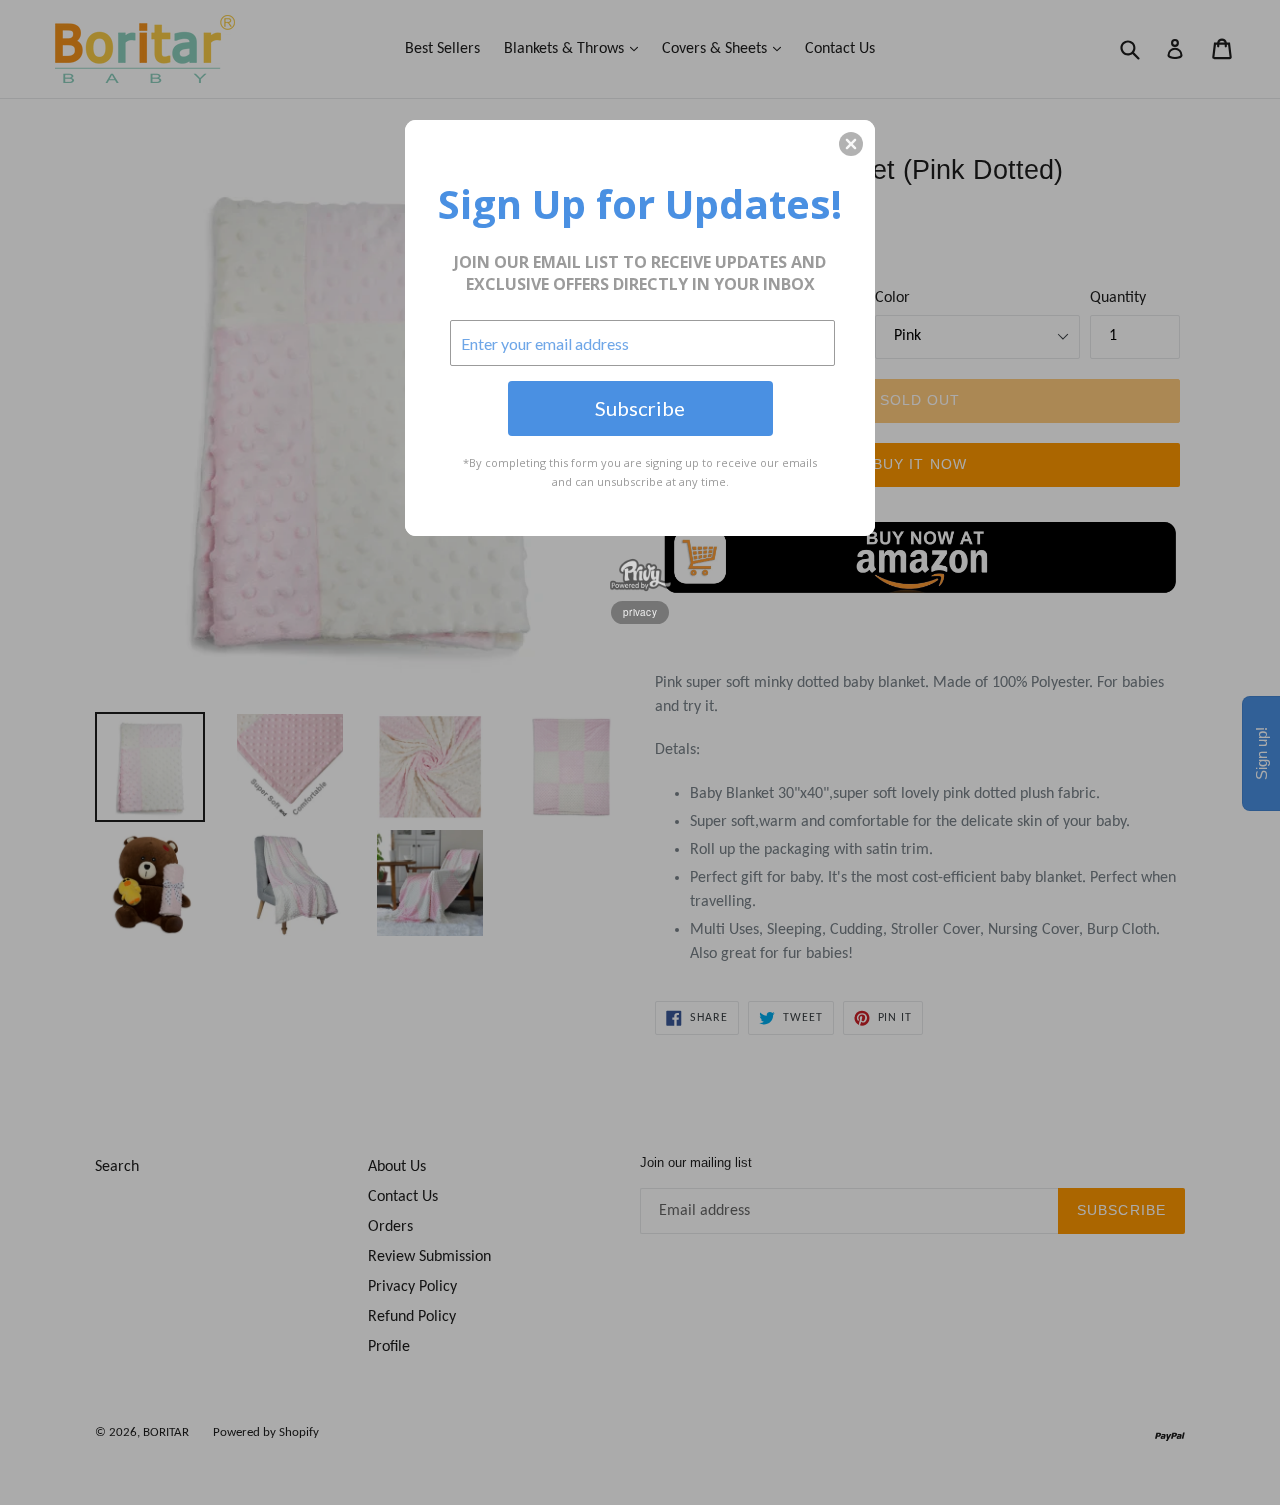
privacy (640, 612)
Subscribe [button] (640, 408)
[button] (851, 144)
